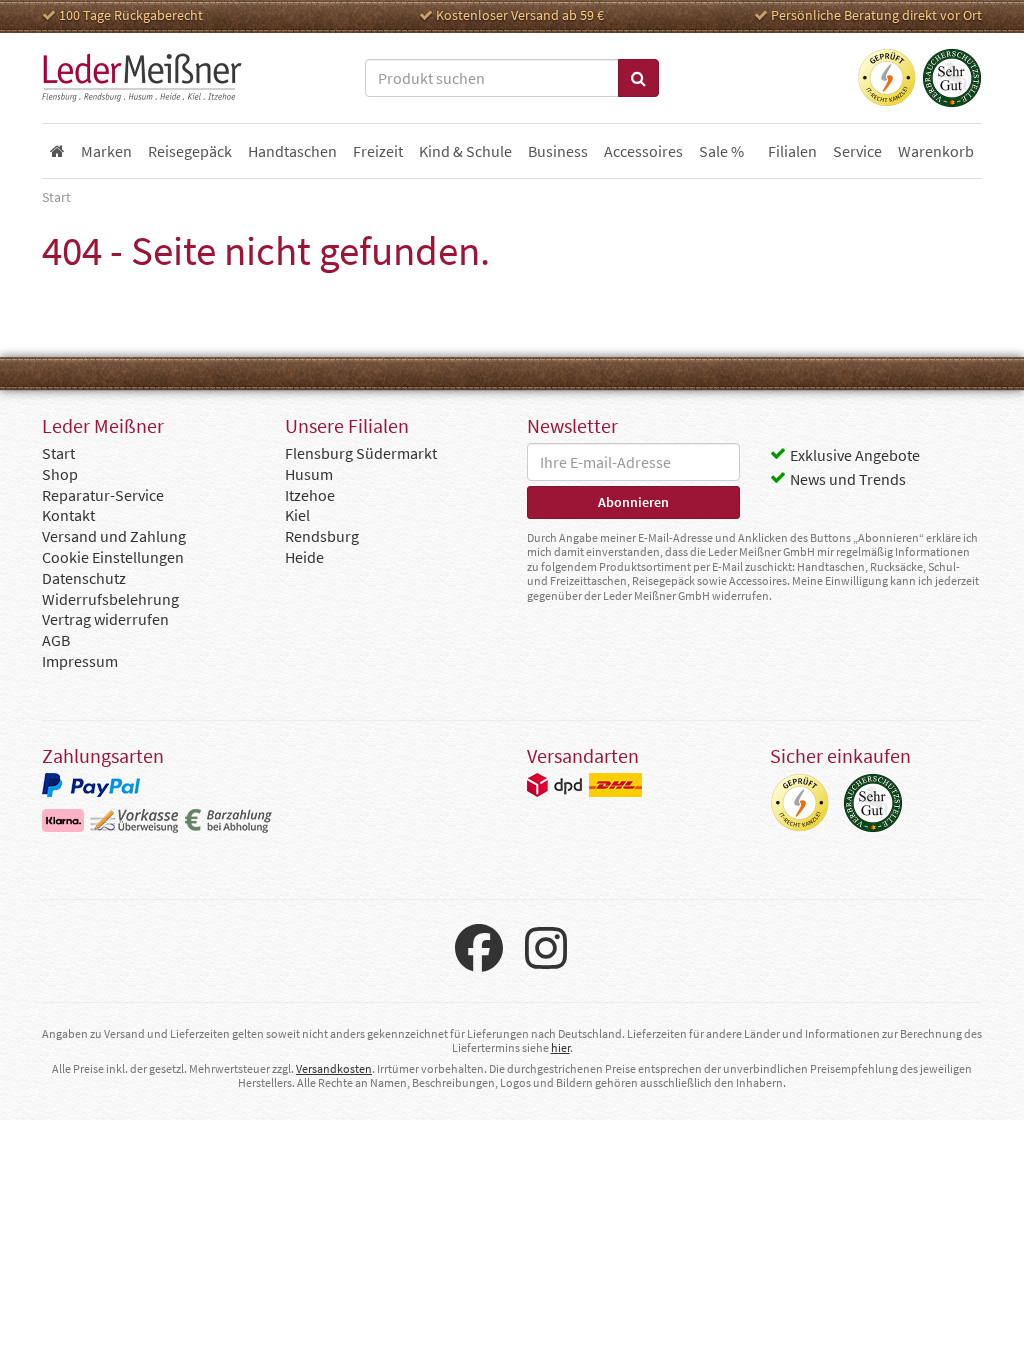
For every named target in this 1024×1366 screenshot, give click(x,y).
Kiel (297, 515)
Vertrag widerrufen (105, 619)
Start (58, 453)
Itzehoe (310, 495)
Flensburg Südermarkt (361, 453)
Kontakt (68, 515)
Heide (304, 557)
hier (560, 1047)
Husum (309, 474)
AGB (56, 640)
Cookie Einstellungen (113, 557)
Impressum (80, 661)
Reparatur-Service (103, 495)
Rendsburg (322, 536)
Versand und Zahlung (114, 536)
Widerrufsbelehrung (110, 599)
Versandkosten (334, 1068)
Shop (60, 474)
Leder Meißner (142, 78)
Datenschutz (84, 578)
